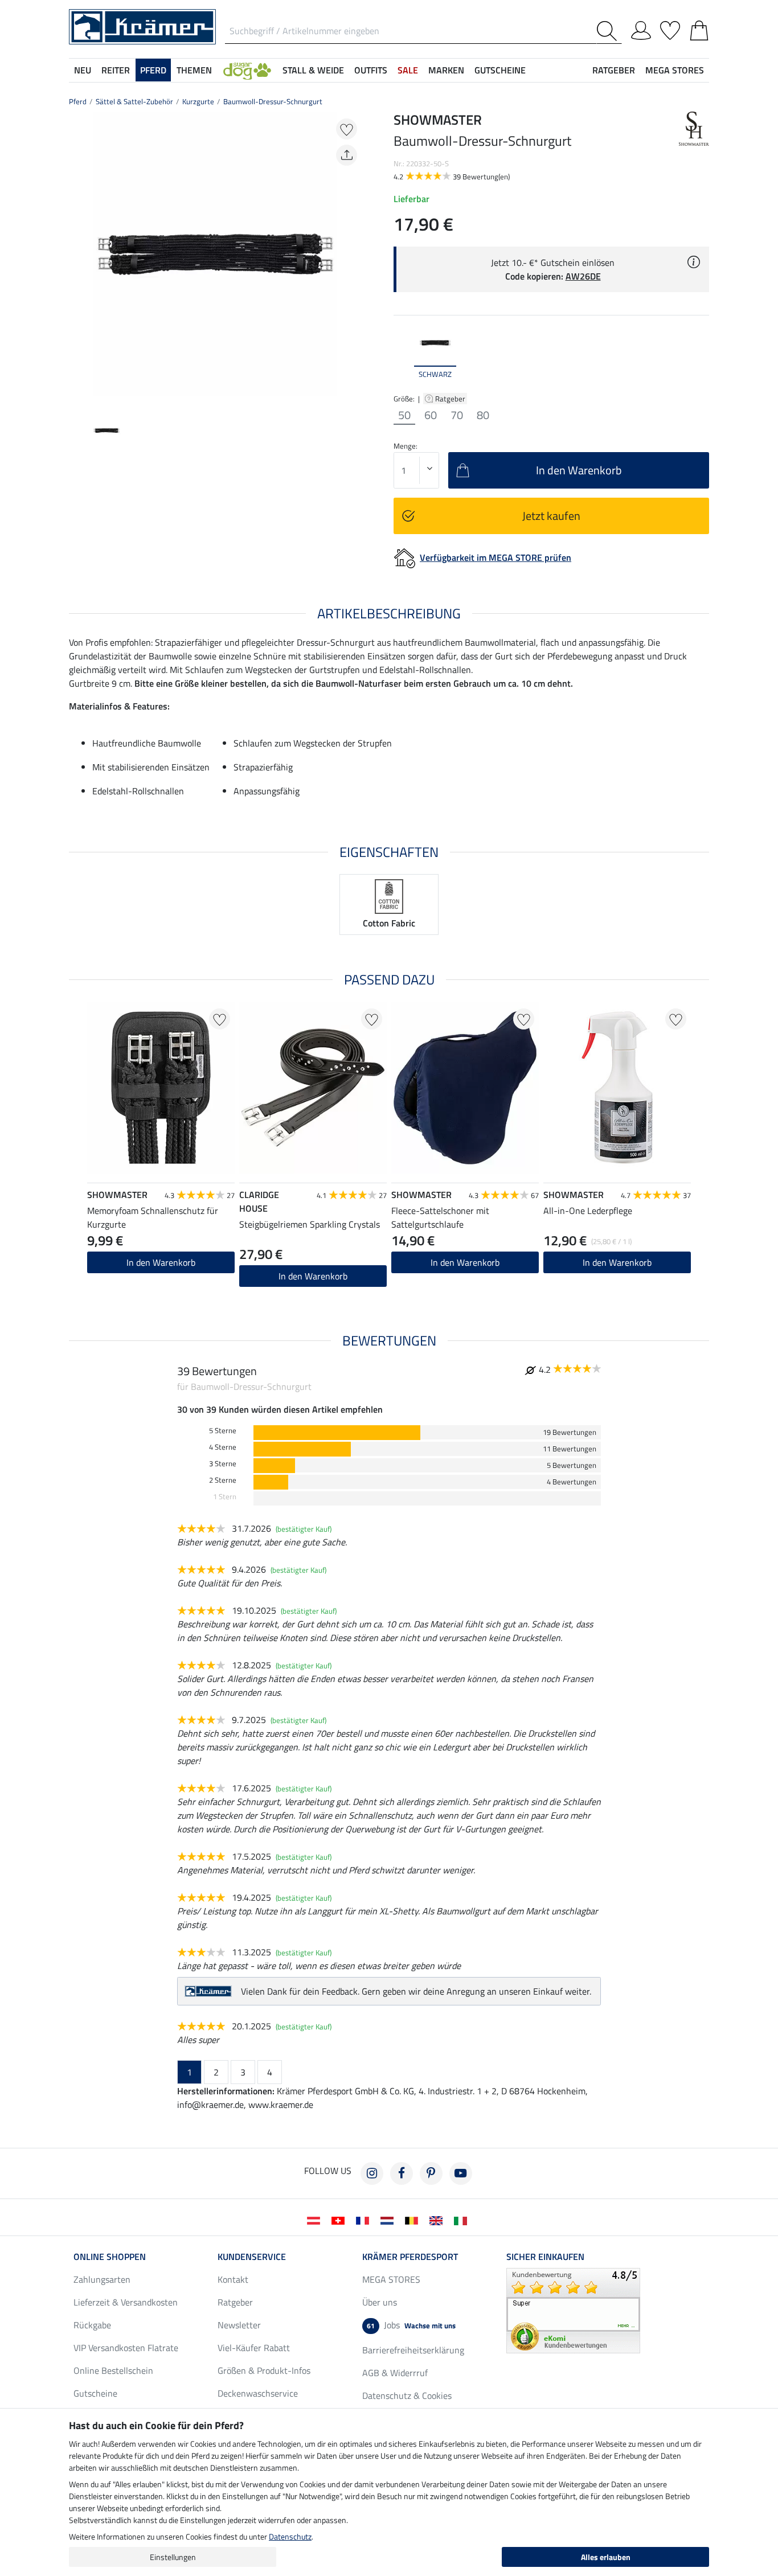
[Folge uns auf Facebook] (402, 2173)
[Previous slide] (78, 258)
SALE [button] (408, 70)
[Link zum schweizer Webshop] (340, 2220)
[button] (247, 70)
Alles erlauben (606, 2557)
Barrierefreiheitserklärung (413, 2350)
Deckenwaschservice (258, 2393)
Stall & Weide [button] (313, 70)
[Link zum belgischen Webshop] (414, 2220)
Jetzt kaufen (551, 516)
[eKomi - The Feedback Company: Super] (573, 2310)
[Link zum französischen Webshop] (365, 2220)
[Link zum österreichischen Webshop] (316, 2220)
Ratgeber (451, 399)
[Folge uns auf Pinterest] (431, 2173)
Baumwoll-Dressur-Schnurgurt (273, 101)
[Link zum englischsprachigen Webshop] (438, 2220)
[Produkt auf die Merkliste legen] (347, 129)
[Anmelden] (641, 28)
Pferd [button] (153, 70)
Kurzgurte (198, 101)
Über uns (380, 2302)
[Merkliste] (670, 28)
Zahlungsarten (102, 2279)
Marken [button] (446, 70)
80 (483, 415)
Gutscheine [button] (500, 70)
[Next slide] (353, 258)
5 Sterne (223, 1431)
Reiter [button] (116, 70)
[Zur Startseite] (142, 26)
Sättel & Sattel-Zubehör (134, 101)
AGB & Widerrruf (395, 2373)
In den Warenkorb (313, 1276)
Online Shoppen (110, 2257)
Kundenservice (252, 2257)
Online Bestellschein (113, 2370)
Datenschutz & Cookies (407, 2395)
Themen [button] (194, 70)
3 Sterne (223, 1464)
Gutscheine (95, 2393)
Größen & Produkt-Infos (264, 2370)
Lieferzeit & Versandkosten (126, 2302)
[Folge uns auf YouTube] (461, 2173)
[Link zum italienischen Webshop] (463, 2220)
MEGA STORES (675, 70)
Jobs (411, 2325)
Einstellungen (173, 2557)
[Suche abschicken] (609, 31)
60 (431, 415)
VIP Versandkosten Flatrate (126, 2348)
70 (457, 415)
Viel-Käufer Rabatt (254, 2348)
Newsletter (239, 2325)
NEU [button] (83, 70)
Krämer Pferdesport (410, 2257)
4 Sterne (223, 1447)
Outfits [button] (371, 70)
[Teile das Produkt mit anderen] (347, 155)
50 (404, 415)
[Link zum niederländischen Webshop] (389, 2220)
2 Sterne (223, 1480)
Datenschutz (290, 2536)
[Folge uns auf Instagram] (372, 2173)
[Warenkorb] (699, 28)
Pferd (78, 101)
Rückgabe (92, 2325)
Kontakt (233, 2279)
